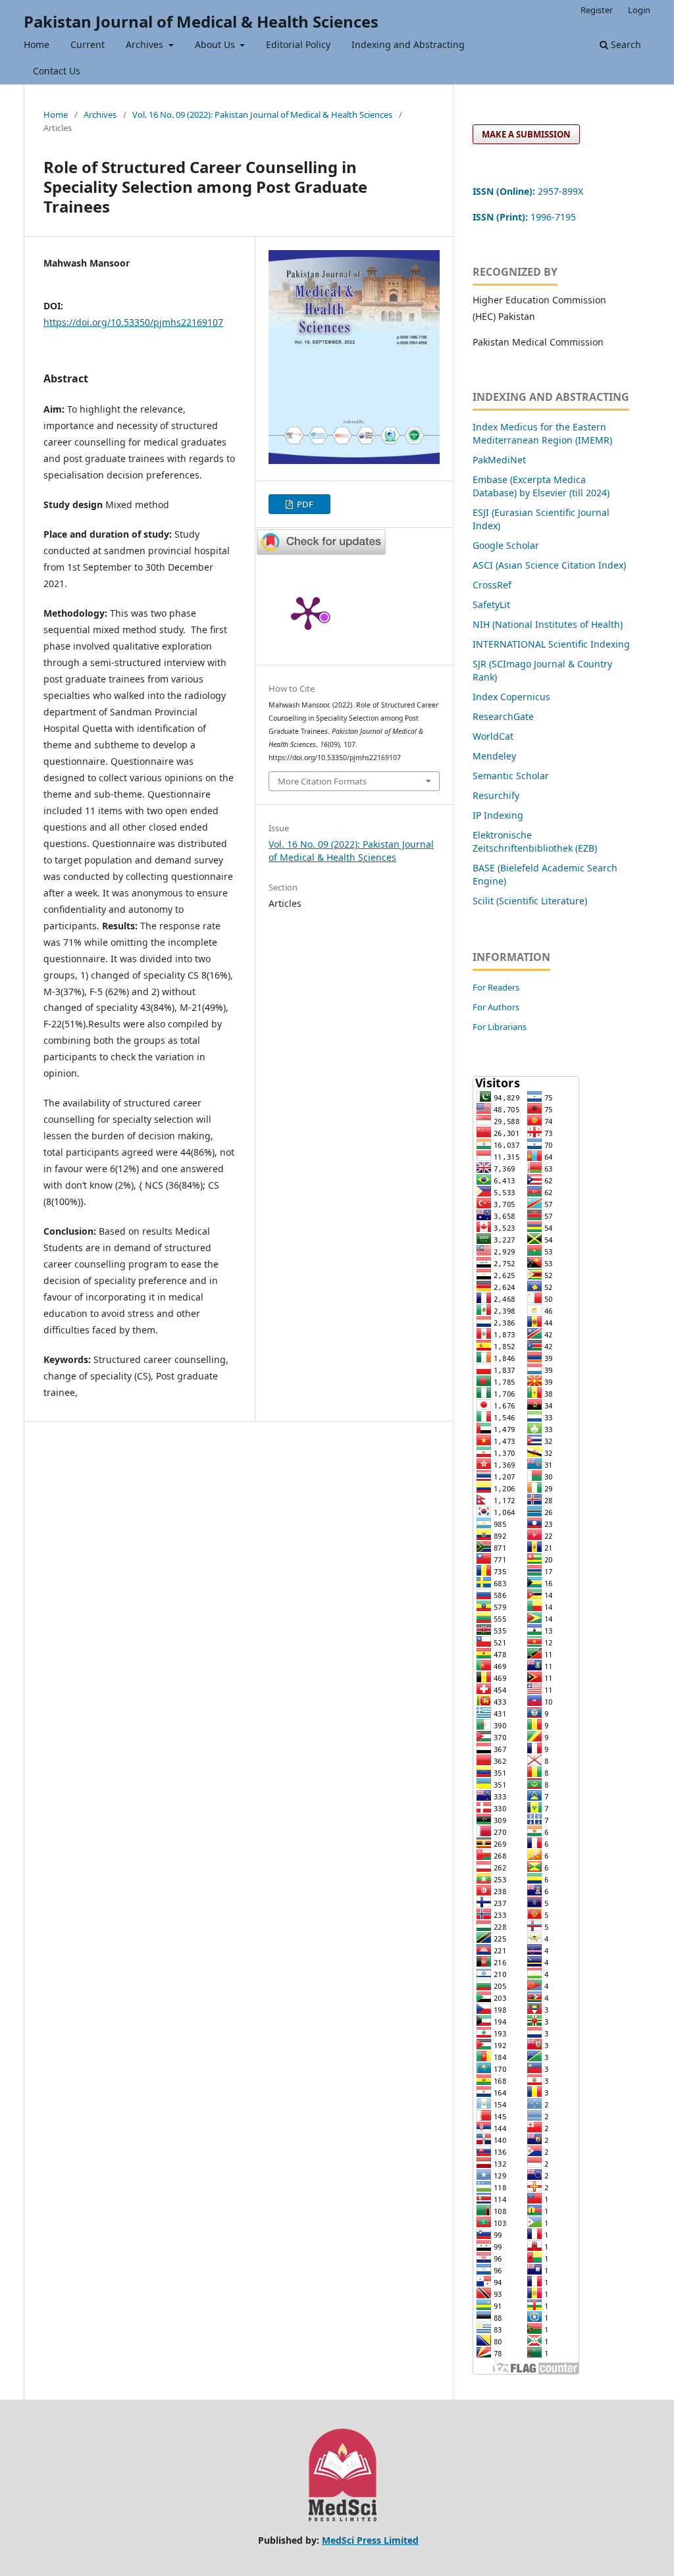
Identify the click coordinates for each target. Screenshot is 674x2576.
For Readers (496, 987)
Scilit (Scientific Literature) (530, 901)
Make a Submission (526, 134)
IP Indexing (499, 815)
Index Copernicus (511, 697)
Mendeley (494, 756)
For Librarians (500, 1027)
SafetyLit (491, 605)
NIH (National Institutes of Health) (548, 624)
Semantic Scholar (511, 776)
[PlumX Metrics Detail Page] (308, 612)
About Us (216, 44)
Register (597, 10)
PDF (304, 504)
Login (639, 10)
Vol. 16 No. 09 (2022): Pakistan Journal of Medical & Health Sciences (262, 115)
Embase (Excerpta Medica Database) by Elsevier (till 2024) (541, 486)
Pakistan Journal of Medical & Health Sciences (201, 21)
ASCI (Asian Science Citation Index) (549, 565)
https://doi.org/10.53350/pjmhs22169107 (133, 322)
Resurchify (497, 795)
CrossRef (492, 585)
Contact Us (57, 71)
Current (88, 44)
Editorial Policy (298, 44)
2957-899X (528, 191)
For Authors (496, 1007)
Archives (146, 44)
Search (625, 44)
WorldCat (493, 736)
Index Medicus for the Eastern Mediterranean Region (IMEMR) (542, 433)
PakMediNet (499, 460)
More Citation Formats (322, 781)
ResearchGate (503, 716)
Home (37, 44)
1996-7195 (526, 217)
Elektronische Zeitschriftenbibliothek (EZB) (535, 841)
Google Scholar (506, 545)
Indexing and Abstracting (408, 44)
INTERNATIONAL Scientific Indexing (551, 644)
